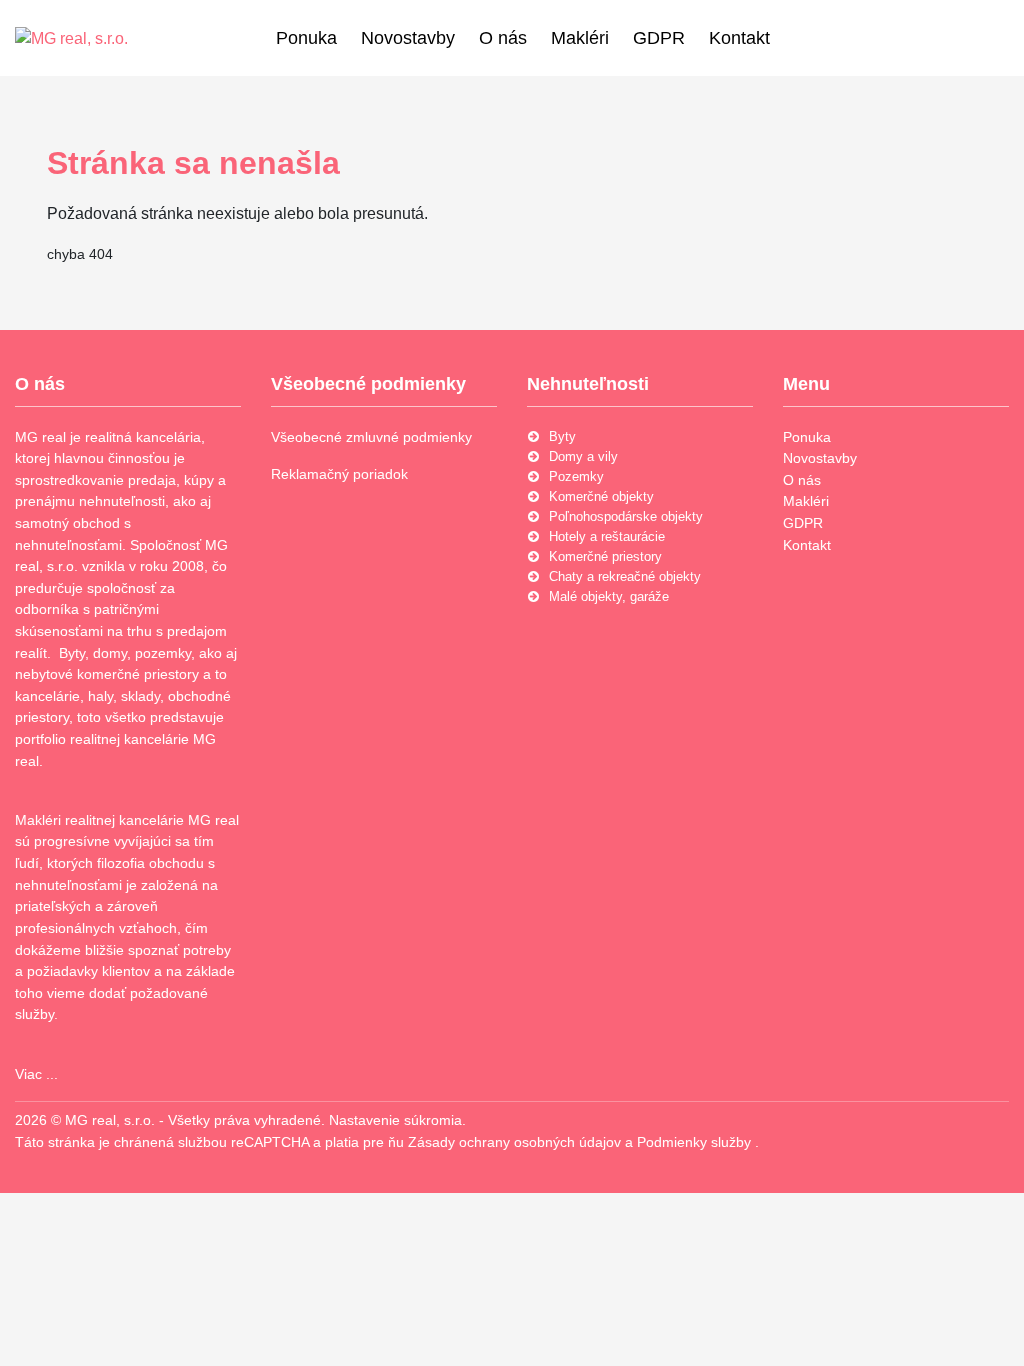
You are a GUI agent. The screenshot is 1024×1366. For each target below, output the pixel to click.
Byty (562, 436)
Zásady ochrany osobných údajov (516, 1142)
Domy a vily (583, 456)
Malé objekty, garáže (609, 596)
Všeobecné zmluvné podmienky (371, 437)
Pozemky (576, 476)
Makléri (580, 38)
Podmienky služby (696, 1142)
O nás (503, 38)
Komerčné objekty (601, 496)
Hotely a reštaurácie (607, 536)
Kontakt (739, 38)
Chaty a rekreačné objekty (625, 576)
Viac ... (36, 1074)
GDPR (659, 38)
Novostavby (408, 38)
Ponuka (306, 38)
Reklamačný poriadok (339, 474)
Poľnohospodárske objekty (626, 516)
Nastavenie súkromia (395, 1120)
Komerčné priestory (605, 556)
